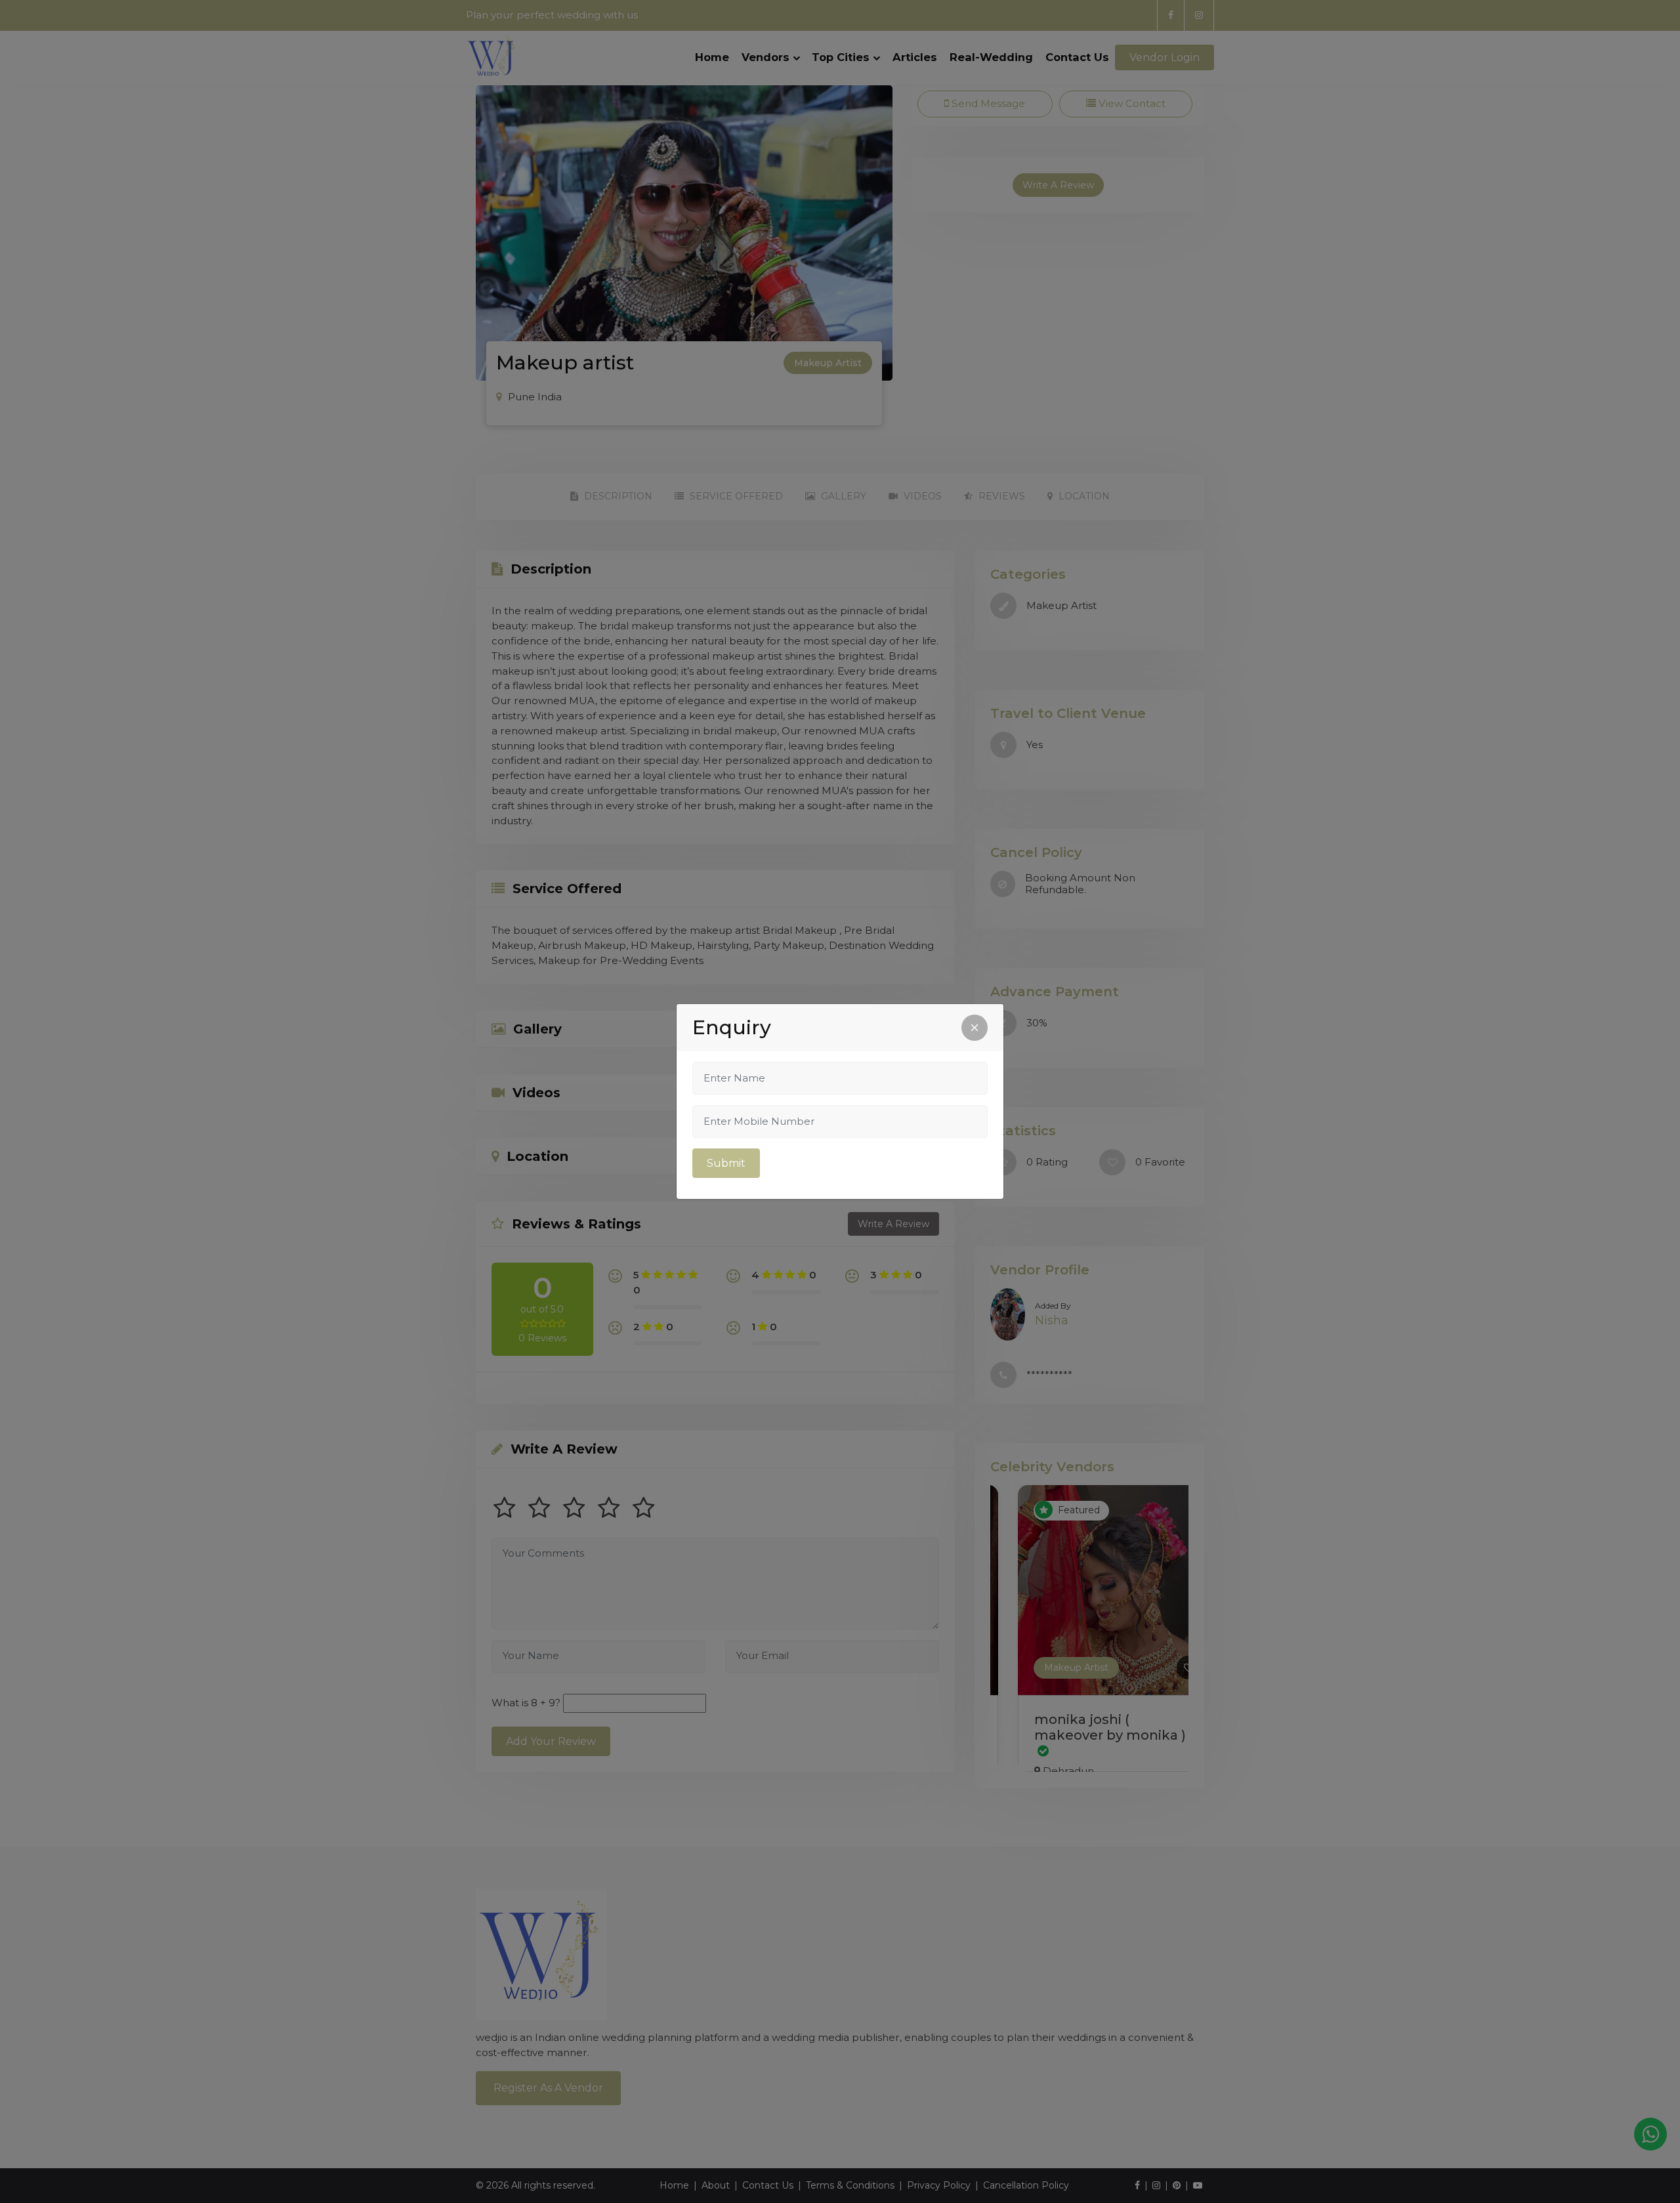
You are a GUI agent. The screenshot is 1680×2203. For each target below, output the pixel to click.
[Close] (975, 1028)
